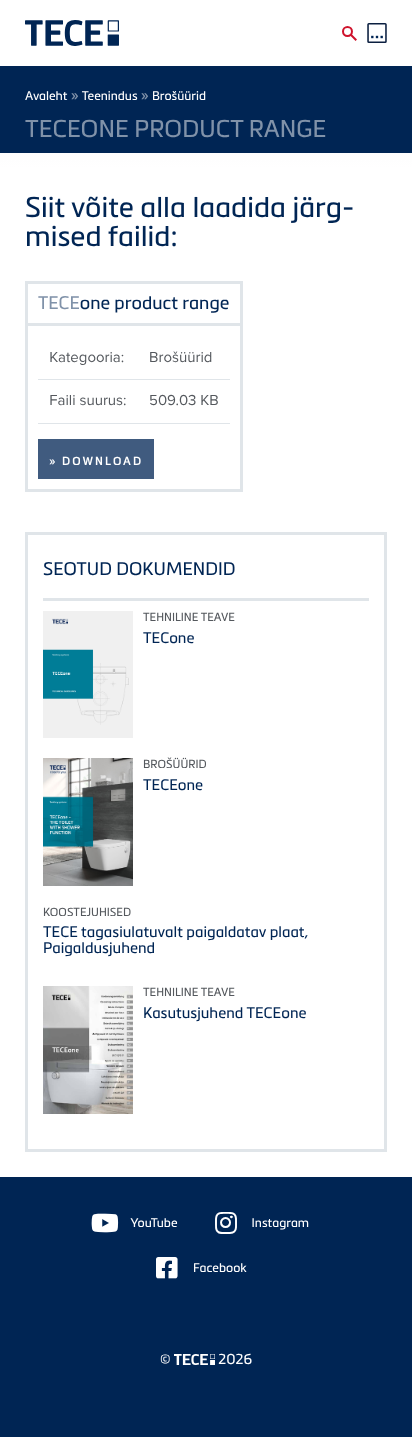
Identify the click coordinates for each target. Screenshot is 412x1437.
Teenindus (110, 95)
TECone (168, 638)
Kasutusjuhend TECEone (224, 1013)
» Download (96, 461)
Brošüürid (179, 95)
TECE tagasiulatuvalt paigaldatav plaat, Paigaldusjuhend (175, 940)
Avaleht (46, 95)
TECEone (173, 785)
